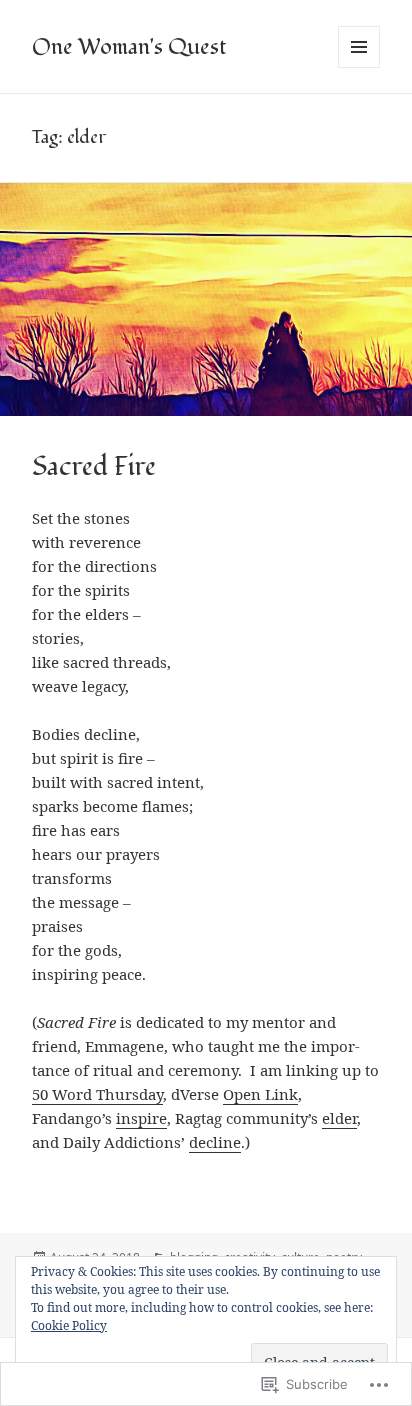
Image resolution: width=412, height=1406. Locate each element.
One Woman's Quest (129, 47)
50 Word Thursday (97, 1094)
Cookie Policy (69, 1325)
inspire (141, 1118)
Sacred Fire (94, 467)
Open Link (260, 1094)
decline (215, 1142)
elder (339, 1118)
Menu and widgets (359, 67)
